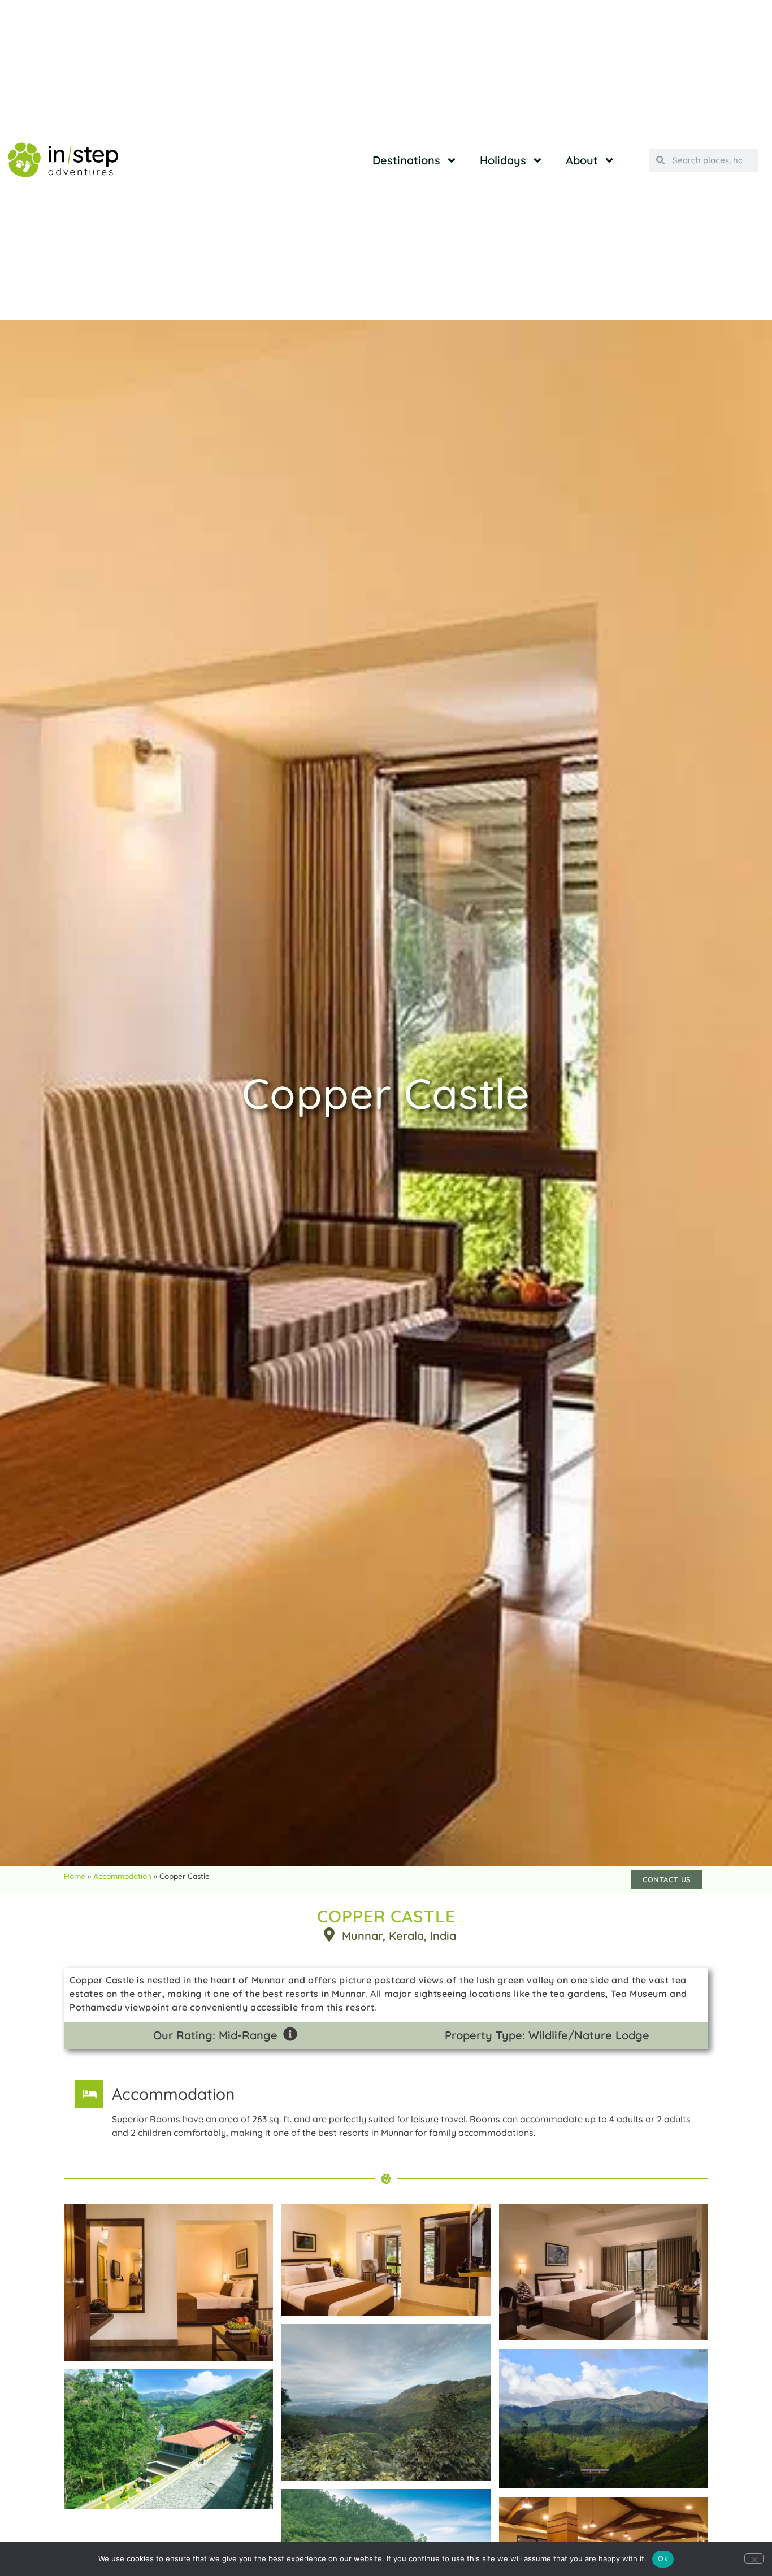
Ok (663, 2558)
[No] (754, 2558)
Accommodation (122, 1876)
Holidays (503, 160)
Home (75, 1876)
